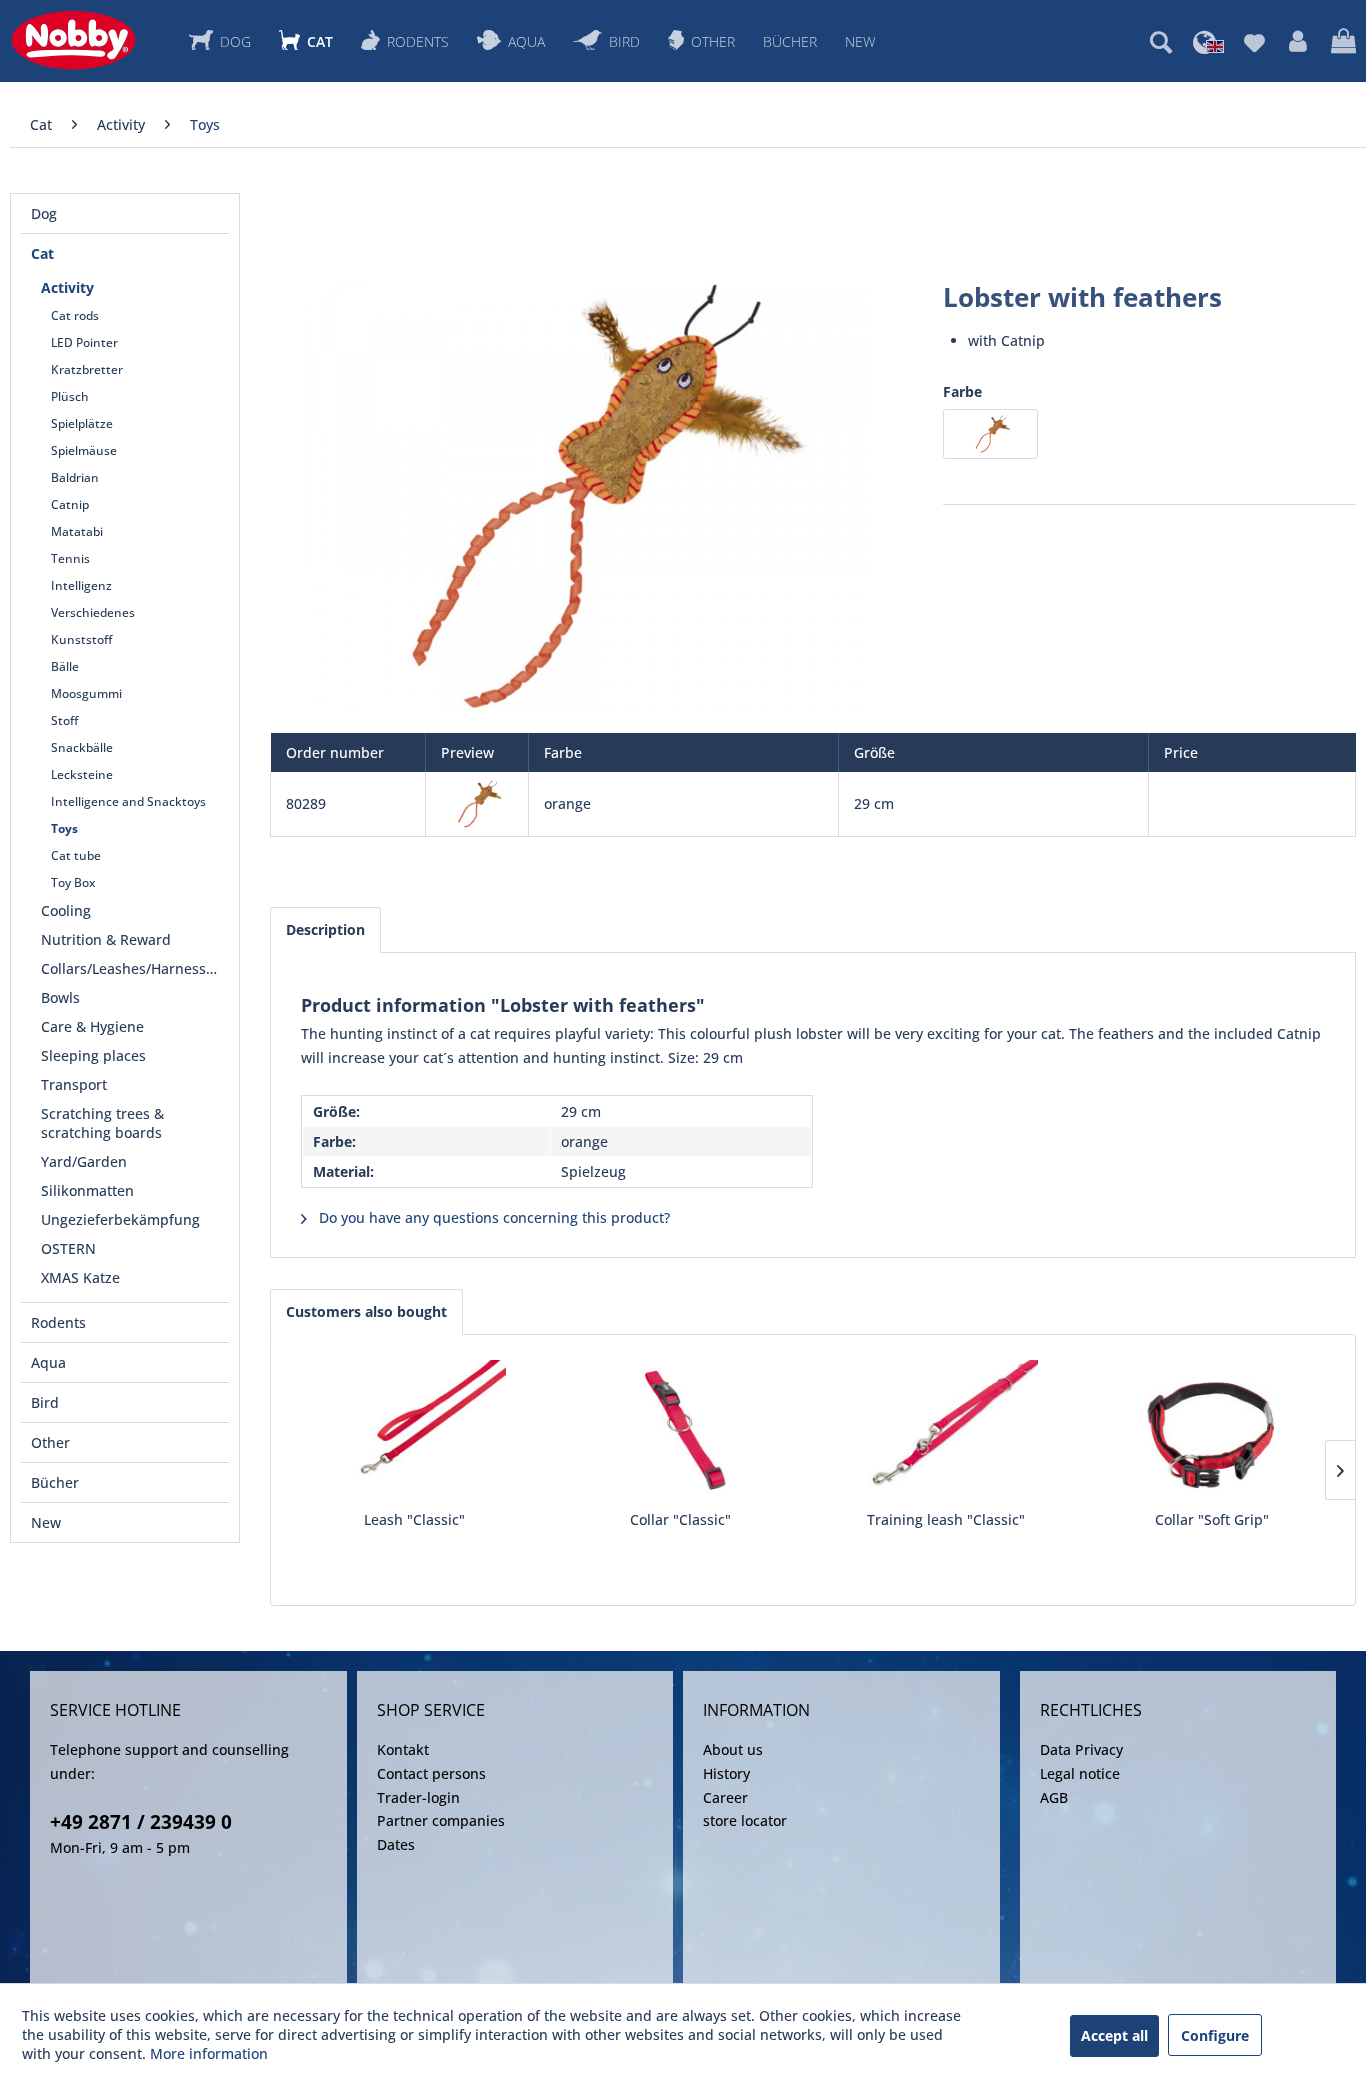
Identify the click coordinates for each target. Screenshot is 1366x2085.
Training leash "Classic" (946, 1519)
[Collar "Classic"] (680, 1430)
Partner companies (441, 1820)
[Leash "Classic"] (414, 1430)
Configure (1215, 2035)
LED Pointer (84, 342)
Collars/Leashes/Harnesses (131, 968)
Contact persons (431, 1773)
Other (50, 1442)
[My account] (1298, 42)
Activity (67, 287)
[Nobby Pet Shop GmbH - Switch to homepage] (73, 40)
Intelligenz (81, 585)
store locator (745, 1820)
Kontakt (403, 1749)
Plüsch (70, 396)
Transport (74, 1084)
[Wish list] (1254, 42)
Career (725, 1797)
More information (209, 2053)
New (46, 1522)
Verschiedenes (93, 612)
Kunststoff (81, 639)
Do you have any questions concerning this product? (492, 1217)
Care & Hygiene (92, 1026)
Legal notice (1080, 1773)
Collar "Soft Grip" (1212, 1519)
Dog (44, 213)
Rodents (58, 1322)
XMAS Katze (80, 1277)
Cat (42, 253)
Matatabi (77, 531)
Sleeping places (93, 1055)
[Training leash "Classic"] (946, 1430)
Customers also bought (366, 1311)
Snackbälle (82, 747)
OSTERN (68, 1248)
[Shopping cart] (1343, 42)
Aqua (48, 1362)
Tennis (70, 558)
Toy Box (73, 882)
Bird (45, 1402)
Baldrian (75, 477)
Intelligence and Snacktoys (128, 801)
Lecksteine (82, 774)
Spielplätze (82, 423)
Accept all (1114, 2035)
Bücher (55, 1482)
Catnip (70, 504)
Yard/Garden (84, 1161)
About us (733, 1749)
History (726, 1773)
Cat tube (76, 855)
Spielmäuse (84, 450)
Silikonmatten (87, 1190)
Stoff (64, 720)
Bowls (60, 997)
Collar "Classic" (680, 1519)
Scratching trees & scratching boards (102, 1123)
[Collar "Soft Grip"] (1212, 1430)
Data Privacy (1081, 1749)
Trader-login (418, 1797)
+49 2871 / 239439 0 (141, 1822)
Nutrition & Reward (106, 939)
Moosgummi (86, 693)
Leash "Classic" (414, 1519)
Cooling (66, 910)
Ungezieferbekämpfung (120, 1219)
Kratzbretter (87, 369)
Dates (396, 1844)
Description (325, 929)
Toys (64, 828)
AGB (1054, 1797)
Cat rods (75, 315)
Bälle (65, 666)
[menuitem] (1161, 42)
